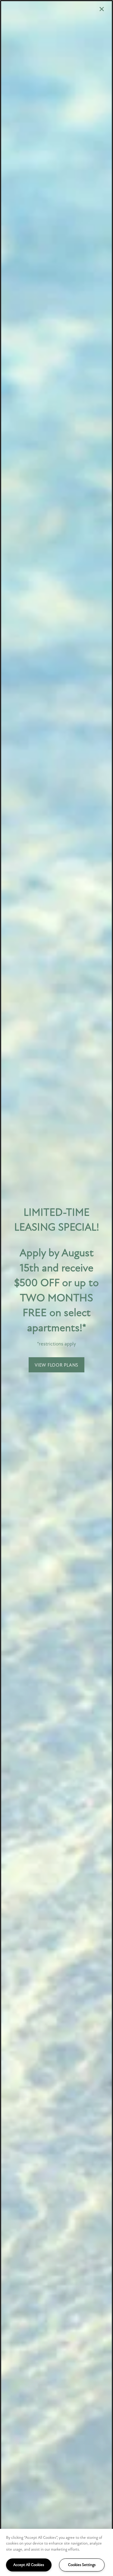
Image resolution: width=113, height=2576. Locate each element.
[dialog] (56, 1288)
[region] (56, 2552)
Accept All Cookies (29, 2565)
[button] (56, 1365)
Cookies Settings (82, 2565)
